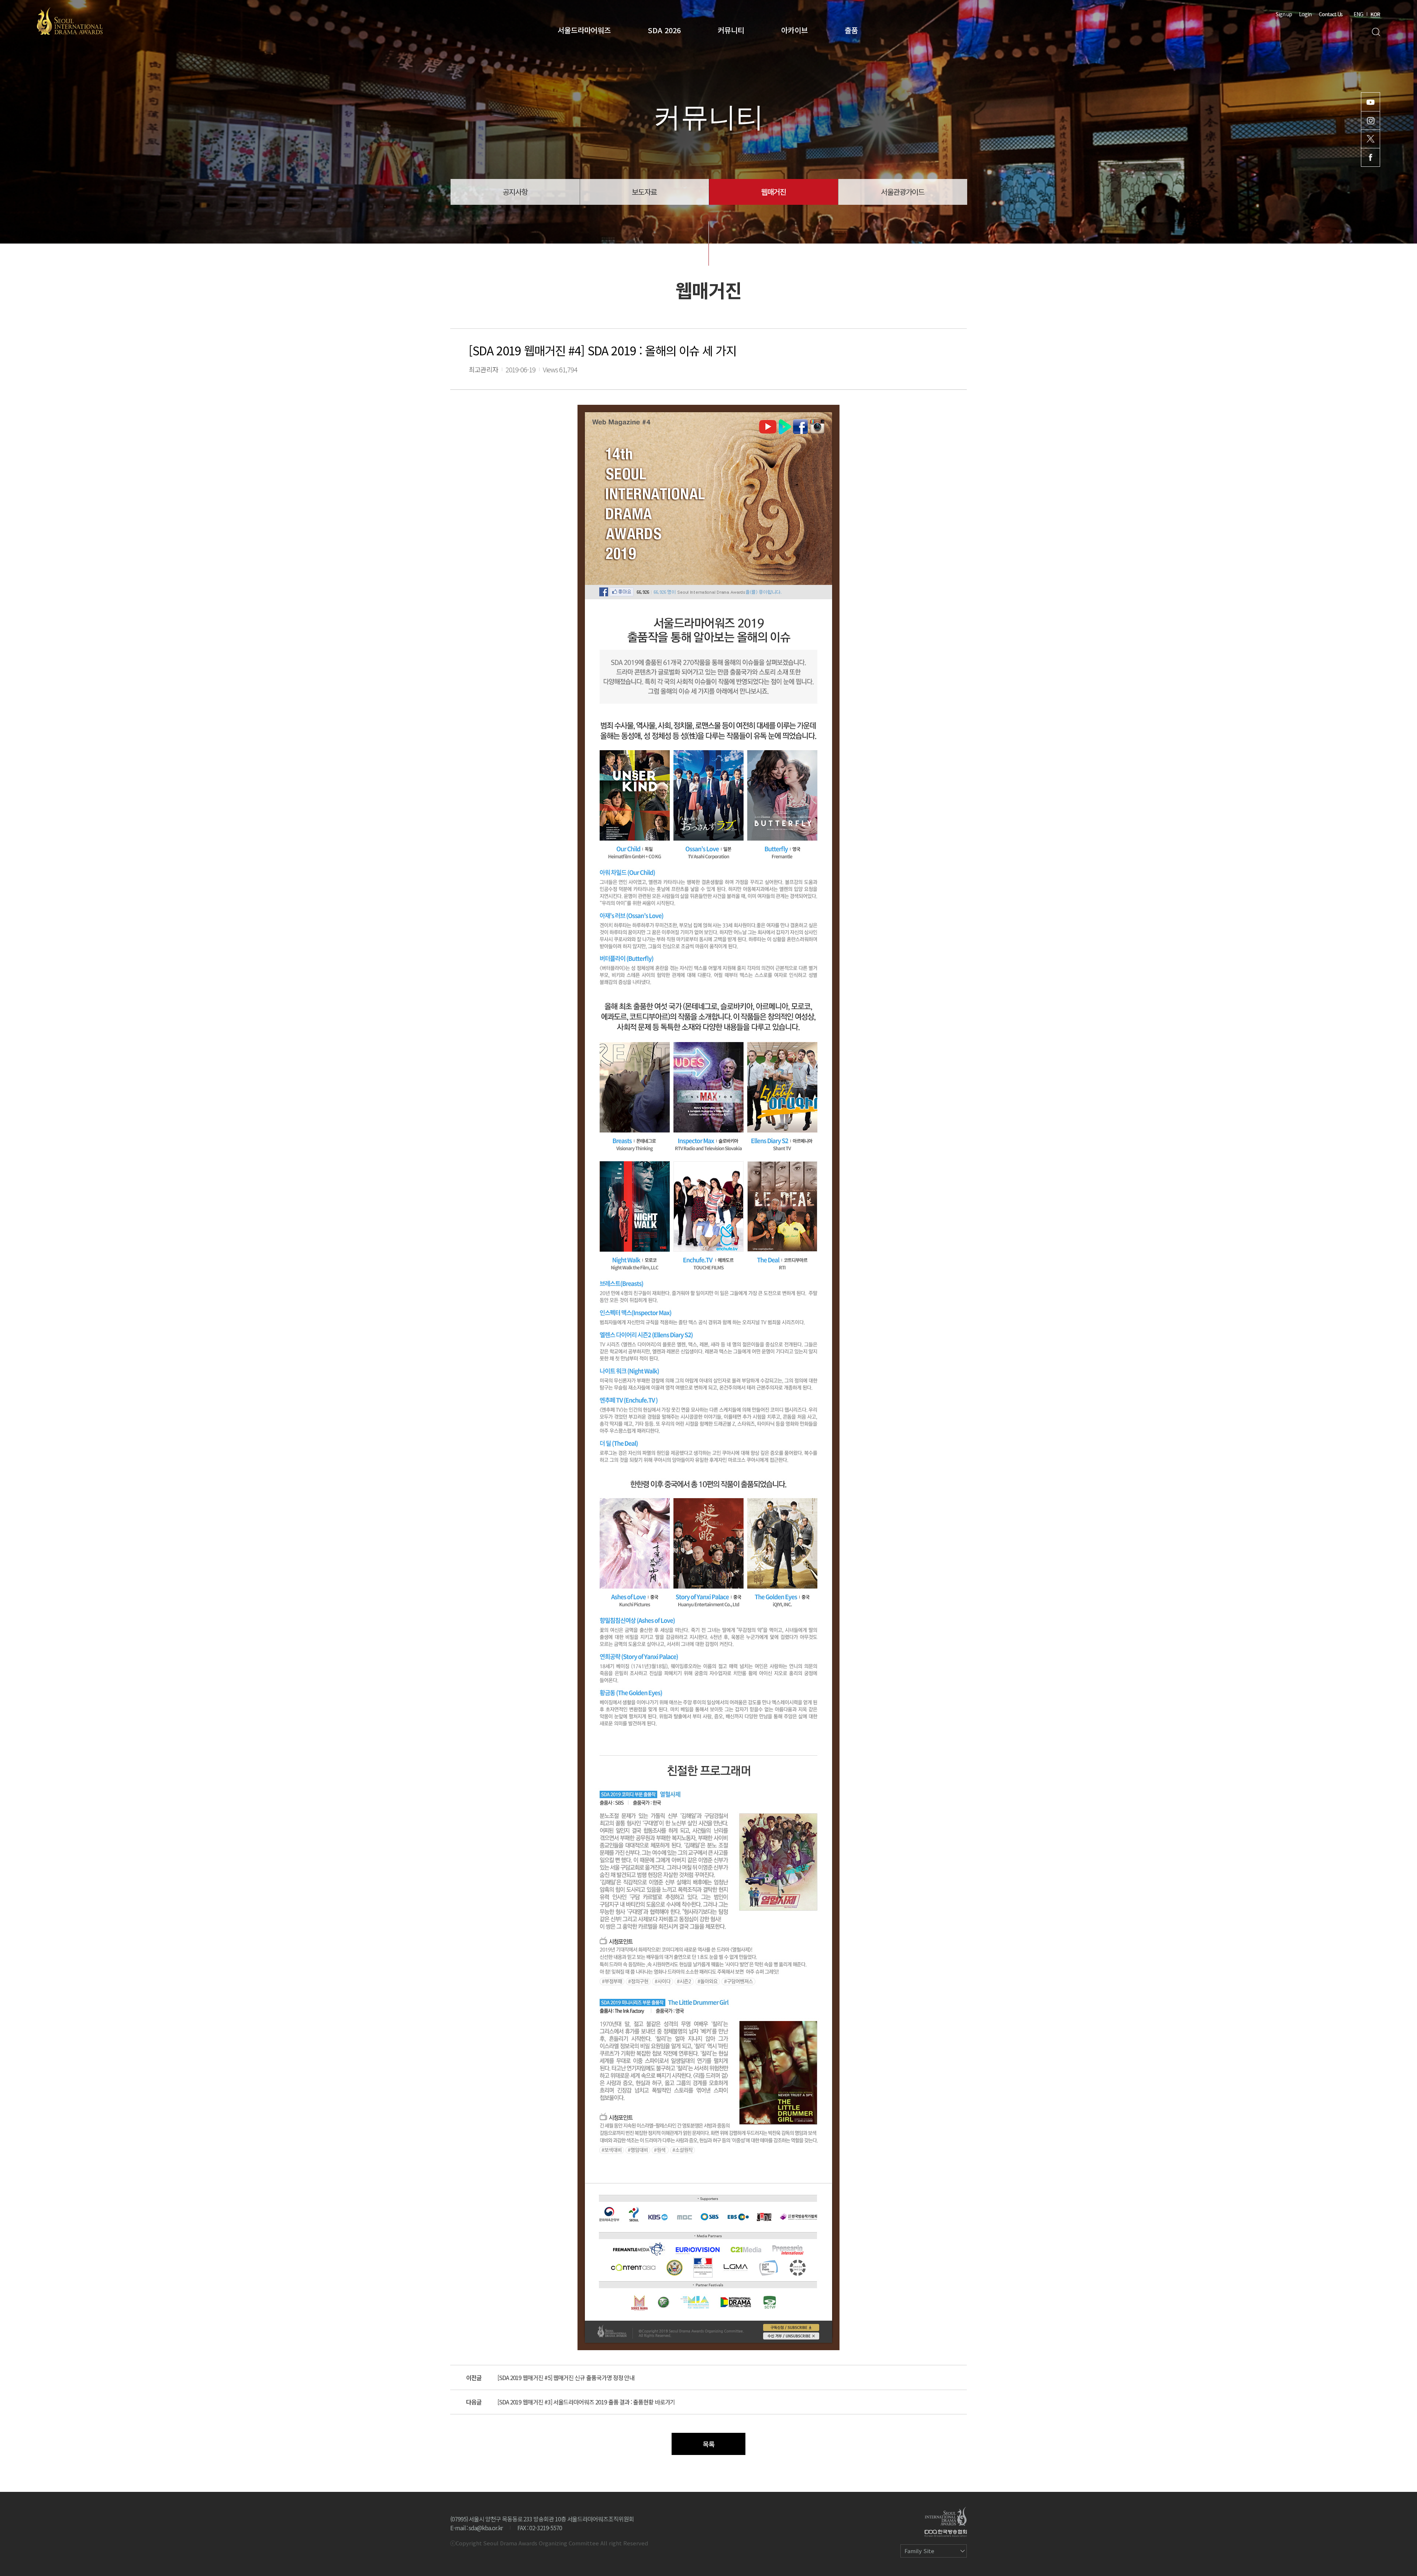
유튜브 (1371, 102)
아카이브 (794, 30)
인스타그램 (1371, 120)
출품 (851, 30)
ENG (1358, 14)
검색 (1376, 32)
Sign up (1284, 14)
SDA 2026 (664, 30)
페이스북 (1371, 157)
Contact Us (1331, 14)
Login (1305, 14)
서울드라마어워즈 (584, 30)
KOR (1375, 14)
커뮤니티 (731, 30)
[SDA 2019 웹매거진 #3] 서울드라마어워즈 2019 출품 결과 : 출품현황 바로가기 (586, 2402)
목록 (708, 2444)
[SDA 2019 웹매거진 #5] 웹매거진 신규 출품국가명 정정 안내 (566, 2377)
